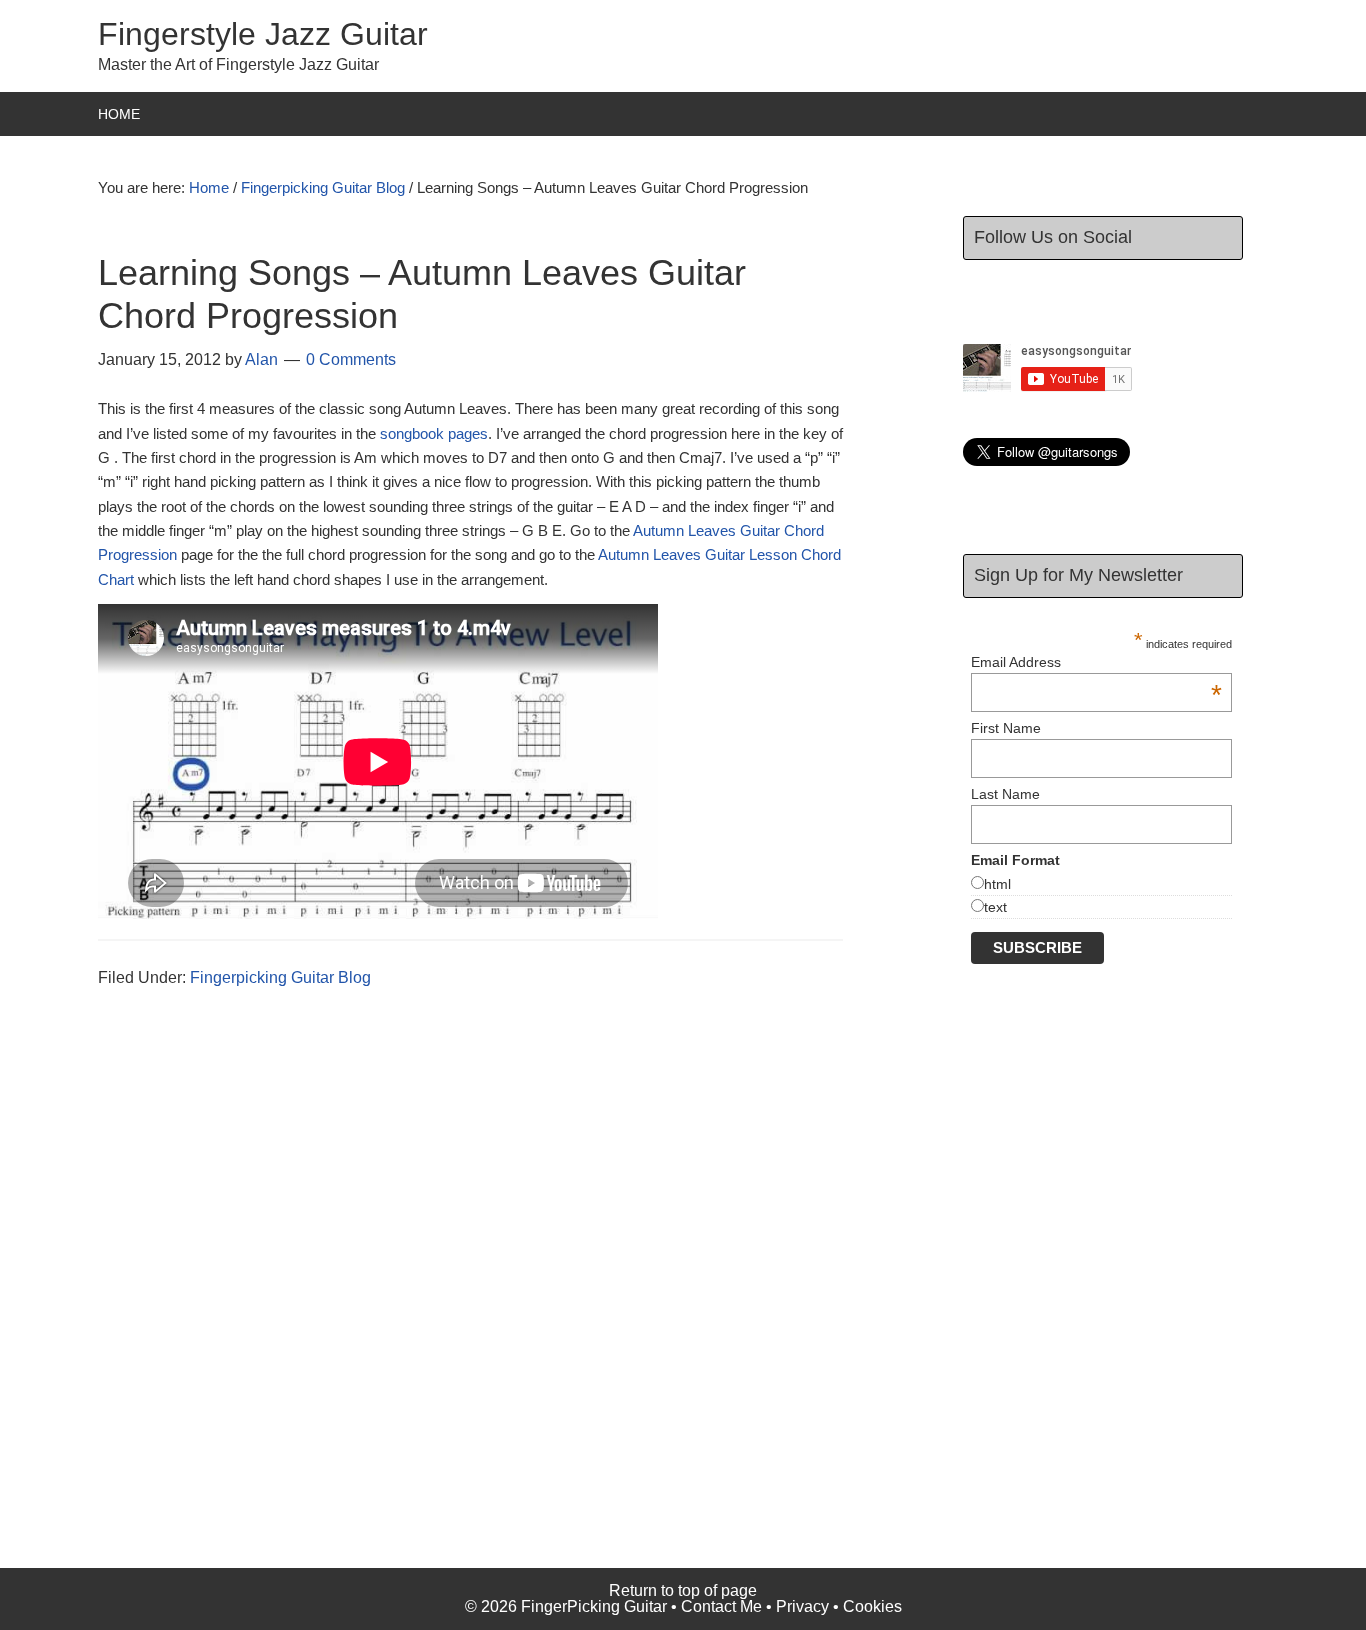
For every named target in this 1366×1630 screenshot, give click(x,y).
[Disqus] (483, 1311)
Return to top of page (683, 1590)
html (997, 884)
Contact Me (721, 1606)
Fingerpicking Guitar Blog (280, 977)
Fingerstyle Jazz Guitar (263, 34)
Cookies (872, 1606)
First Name (1006, 728)
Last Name (1005, 794)
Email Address (1096, 662)
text (995, 907)
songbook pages (434, 433)
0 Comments (351, 359)
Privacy (802, 1606)
